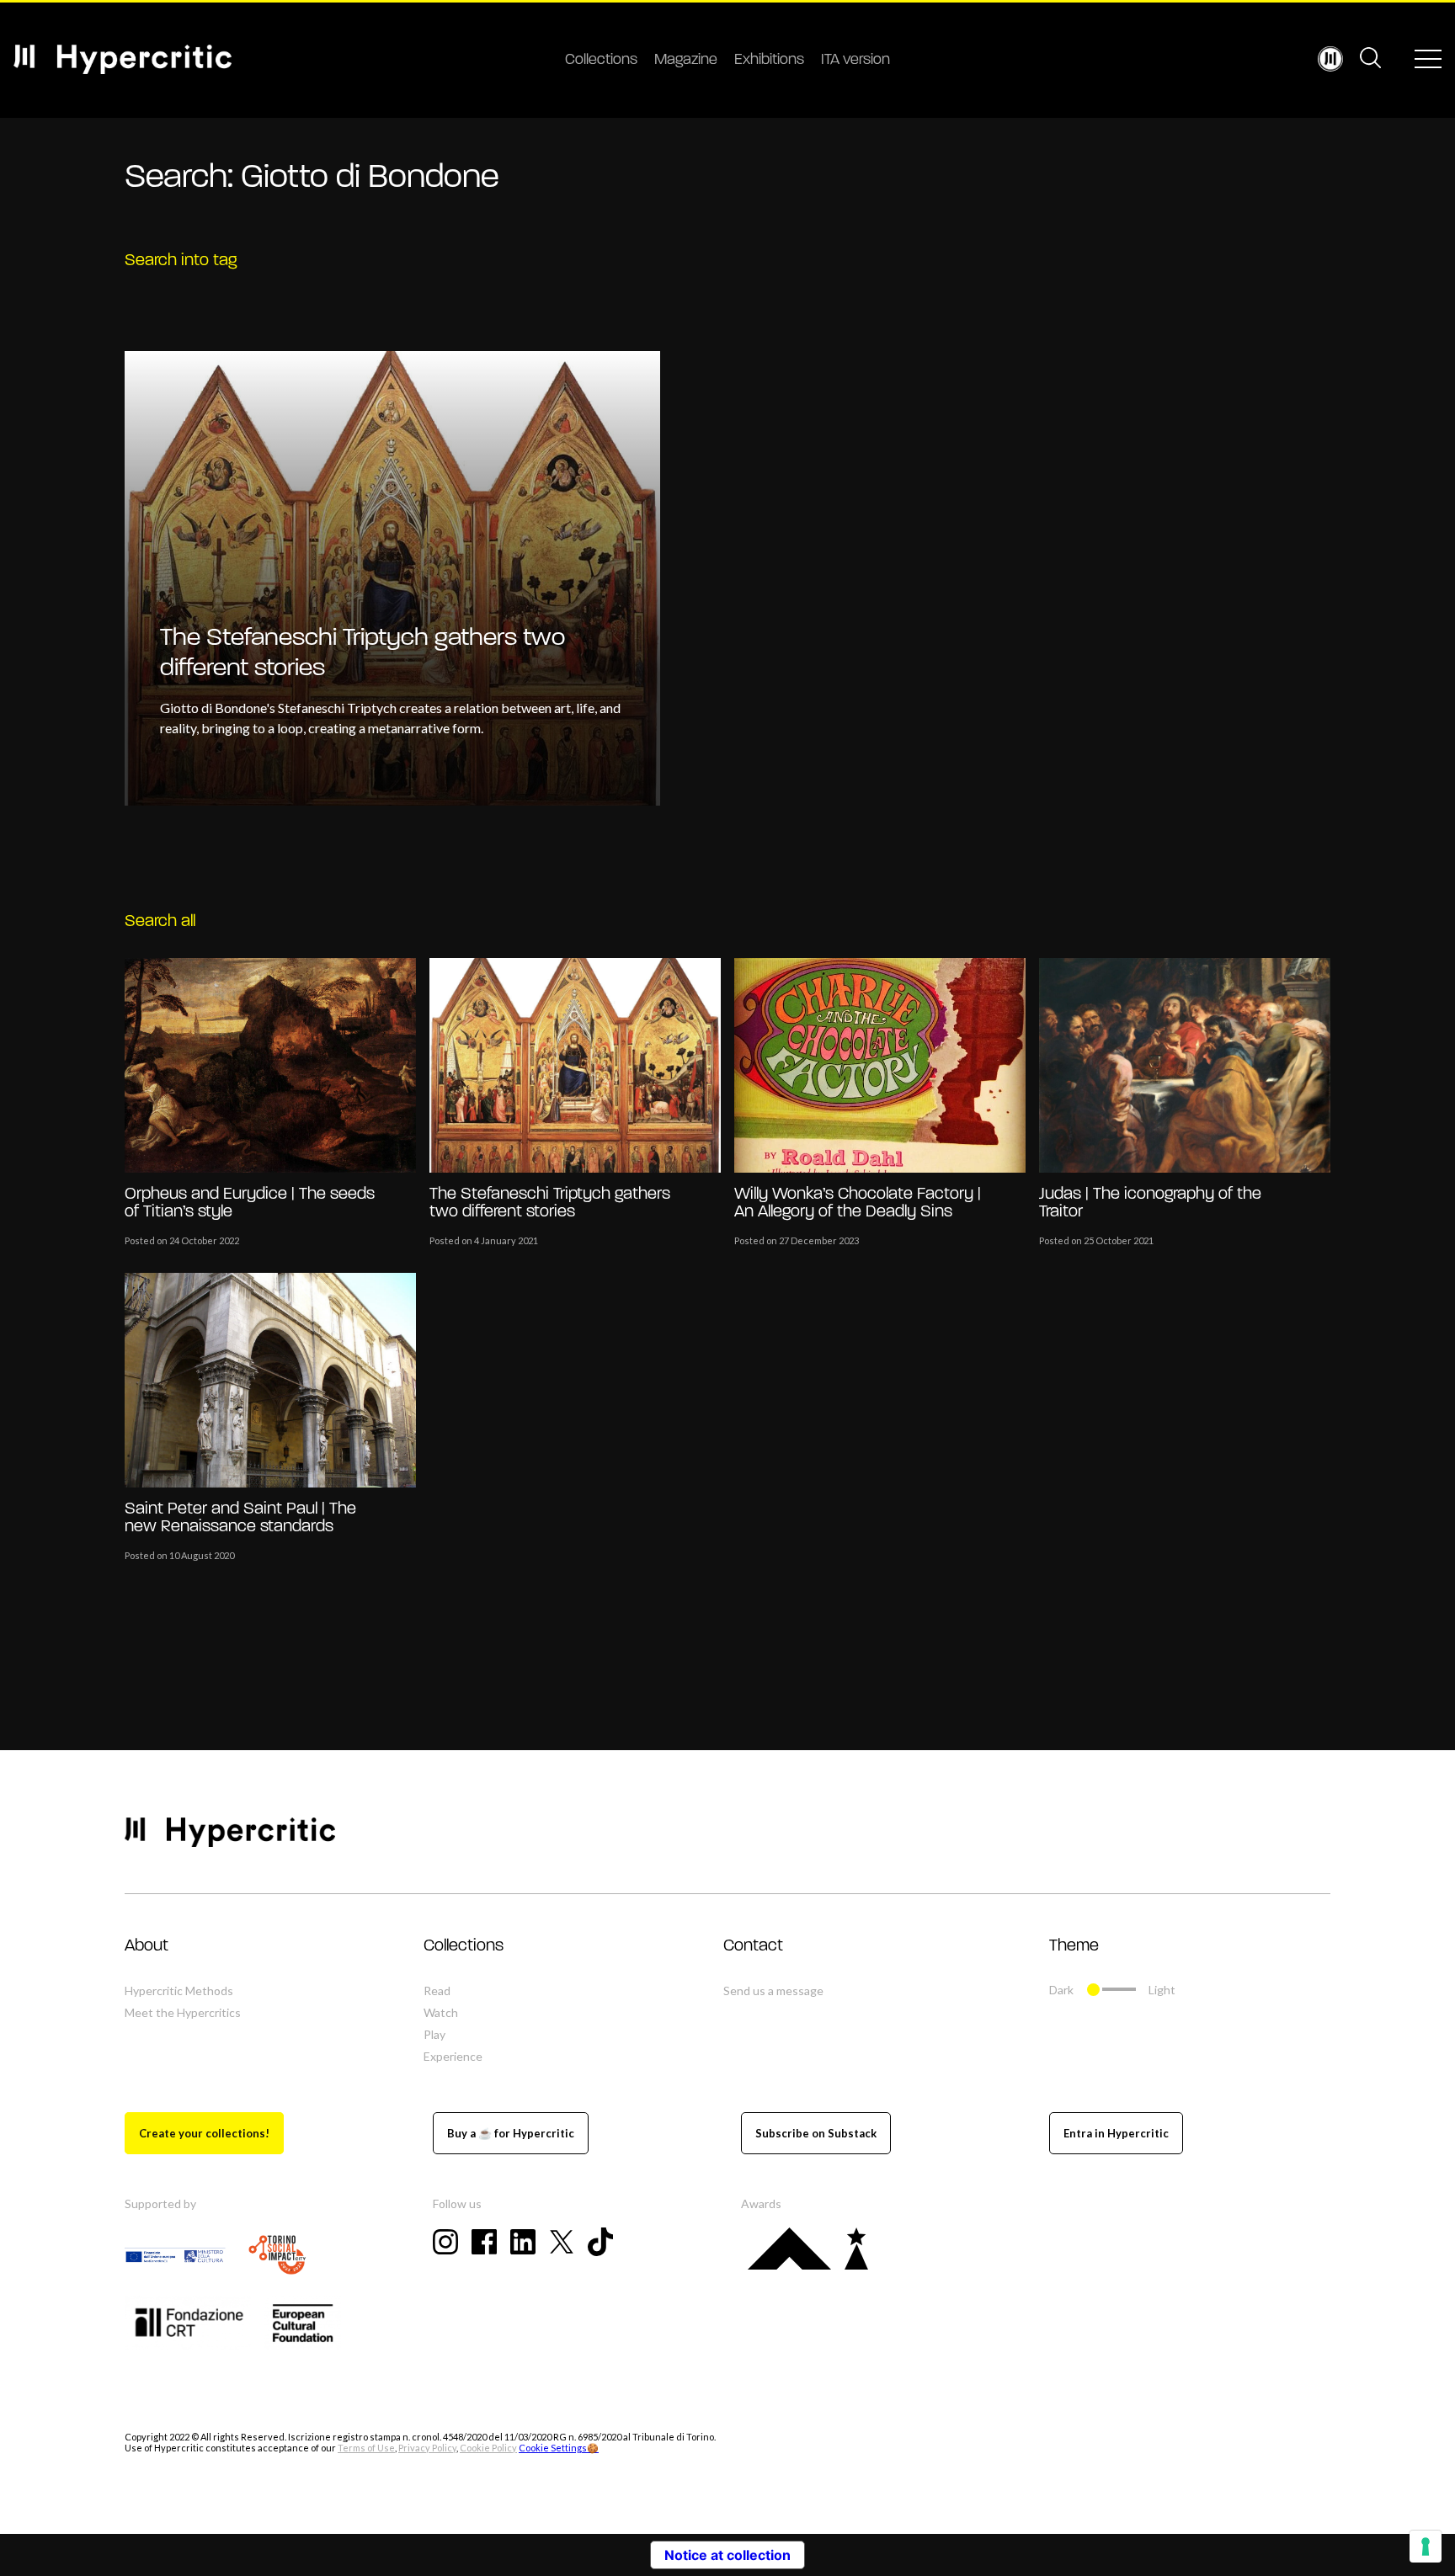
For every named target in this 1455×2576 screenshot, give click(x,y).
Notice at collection (727, 2555)
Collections (601, 61)
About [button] (147, 1946)
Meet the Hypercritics (183, 2012)
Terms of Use (366, 2448)
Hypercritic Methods (179, 1991)
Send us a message (773, 1991)
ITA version (855, 61)
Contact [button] (753, 1946)
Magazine (686, 61)
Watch (441, 2012)
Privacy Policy (427, 2448)
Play (434, 2034)
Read (437, 1991)
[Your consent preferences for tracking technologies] (1426, 2547)
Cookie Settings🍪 (559, 2448)
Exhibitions (769, 61)
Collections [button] (464, 1946)
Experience (453, 2056)
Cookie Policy (488, 2448)
